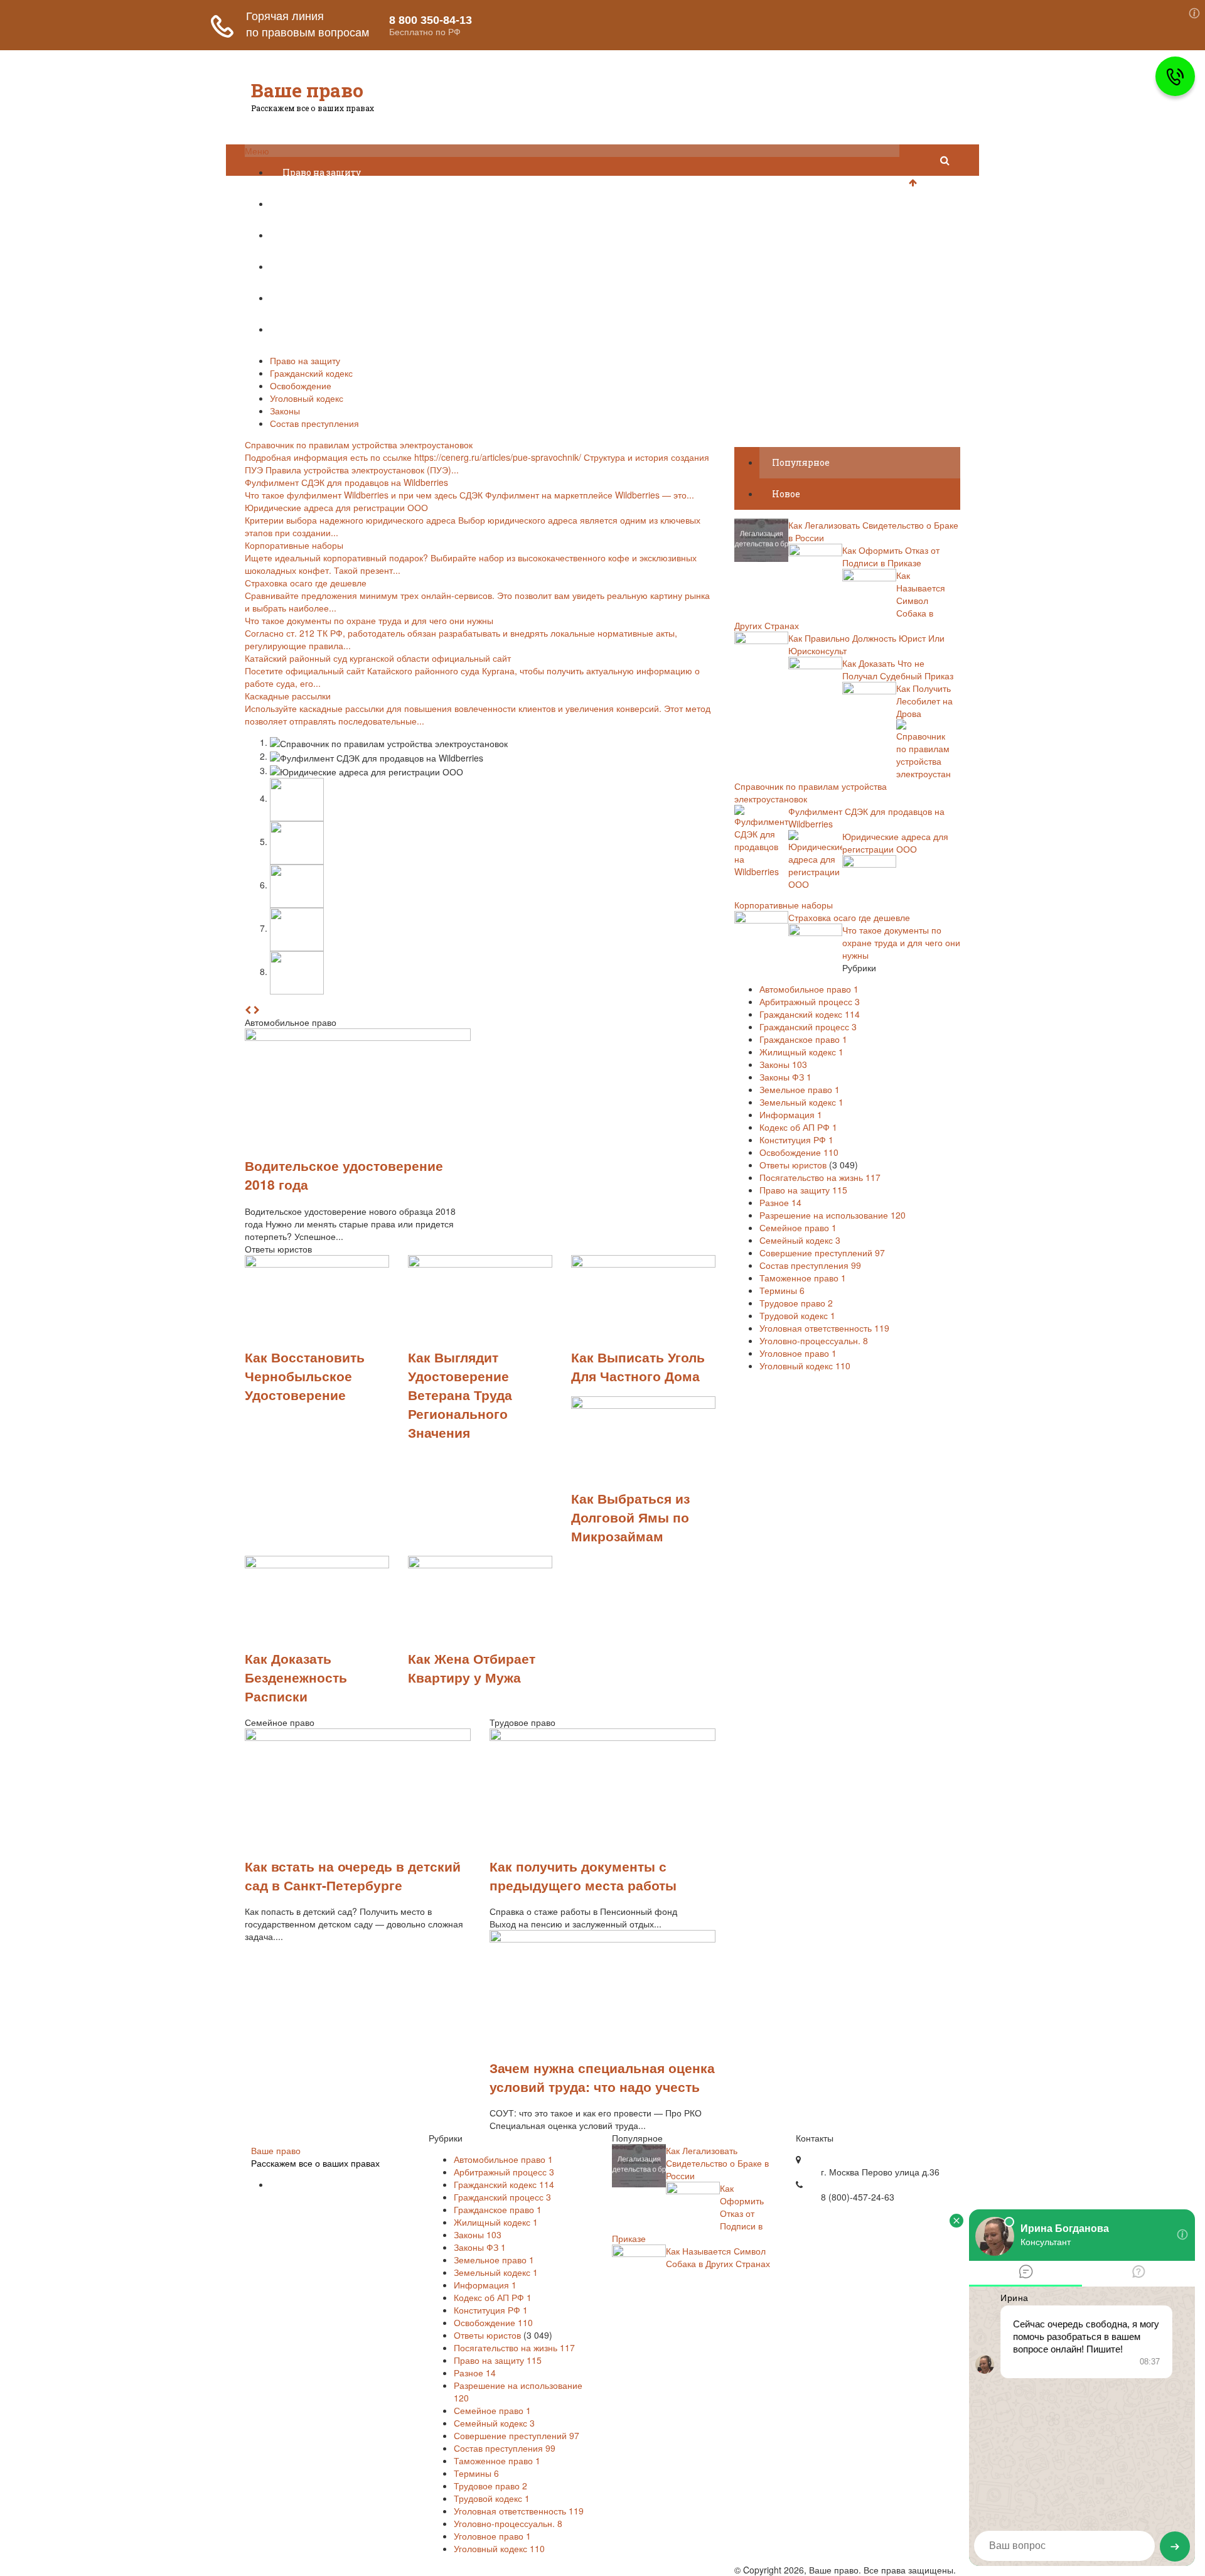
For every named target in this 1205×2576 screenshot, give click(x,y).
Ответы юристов (793, 1165)
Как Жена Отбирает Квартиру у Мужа (472, 1668)
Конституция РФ (796, 1140)
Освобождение (316, 235)
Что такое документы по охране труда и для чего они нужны (901, 942)
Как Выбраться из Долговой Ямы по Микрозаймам (630, 1517)
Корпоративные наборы (784, 905)
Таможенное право (803, 1278)
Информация (791, 1114)
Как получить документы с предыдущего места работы (583, 1875)
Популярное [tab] (801, 462)
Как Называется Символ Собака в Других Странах (718, 2257)
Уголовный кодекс (326, 267)
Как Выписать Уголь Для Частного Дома (638, 1366)
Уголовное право (798, 1353)
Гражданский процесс (808, 1027)
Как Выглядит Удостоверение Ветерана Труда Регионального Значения (460, 1394)
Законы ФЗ (785, 1077)
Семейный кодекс (800, 1240)
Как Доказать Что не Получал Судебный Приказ (898, 669)
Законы (300, 298)
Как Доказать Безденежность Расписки (296, 1677)
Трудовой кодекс (797, 1315)
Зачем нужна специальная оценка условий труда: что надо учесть (602, 2077)
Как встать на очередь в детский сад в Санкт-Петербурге (353, 1875)
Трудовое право (796, 1303)
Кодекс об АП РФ (798, 1127)
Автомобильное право (809, 989)
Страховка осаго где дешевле (849, 917)
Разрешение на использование (833, 1215)
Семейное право (798, 1227)
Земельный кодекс (801, 1102)
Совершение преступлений (822, 1253)
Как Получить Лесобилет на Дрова (924, 701)
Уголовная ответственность (824, 1328)
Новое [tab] (786, 494)
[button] (248, 1010)
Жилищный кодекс (801, 1052)
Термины (782, 1290)
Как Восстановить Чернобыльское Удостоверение (305, 1376)
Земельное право (800, 1089)
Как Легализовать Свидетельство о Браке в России (717, 2163)
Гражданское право (803, 1039)
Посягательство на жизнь (820, 1177)
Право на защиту (322, 172)
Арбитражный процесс (810, 1001)
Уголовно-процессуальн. (814, 1340)
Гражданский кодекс (331, 204)
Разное (780, 1202)
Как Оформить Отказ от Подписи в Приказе (891, 556)
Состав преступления (332, 329)
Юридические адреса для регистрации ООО (895, 843)
